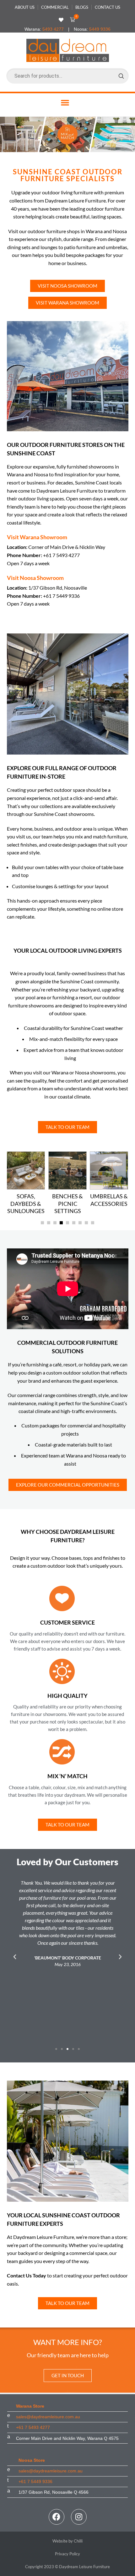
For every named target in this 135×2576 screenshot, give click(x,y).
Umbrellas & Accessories (67, 1200)
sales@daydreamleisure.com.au (48, 2417)
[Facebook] (57, 2517)
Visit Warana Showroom (37, 537)
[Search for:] (67, 76)
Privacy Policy (67, 2554)
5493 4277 (53, 29)
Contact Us (108, 7)
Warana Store (30, 2406)
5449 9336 (100, 29)
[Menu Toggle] (65, 102)
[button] (71, 20)
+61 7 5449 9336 (35, 2481)
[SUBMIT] (121, 76)
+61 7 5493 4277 (33, 2427)
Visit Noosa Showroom (35, 578)
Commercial (55, 7)
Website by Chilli (67, 2541)
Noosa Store (32, 2460)
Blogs (82, 7)
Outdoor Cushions (109, 1200)
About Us (25, 7)
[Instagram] (79, 2517)
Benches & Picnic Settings (26, 1204)
